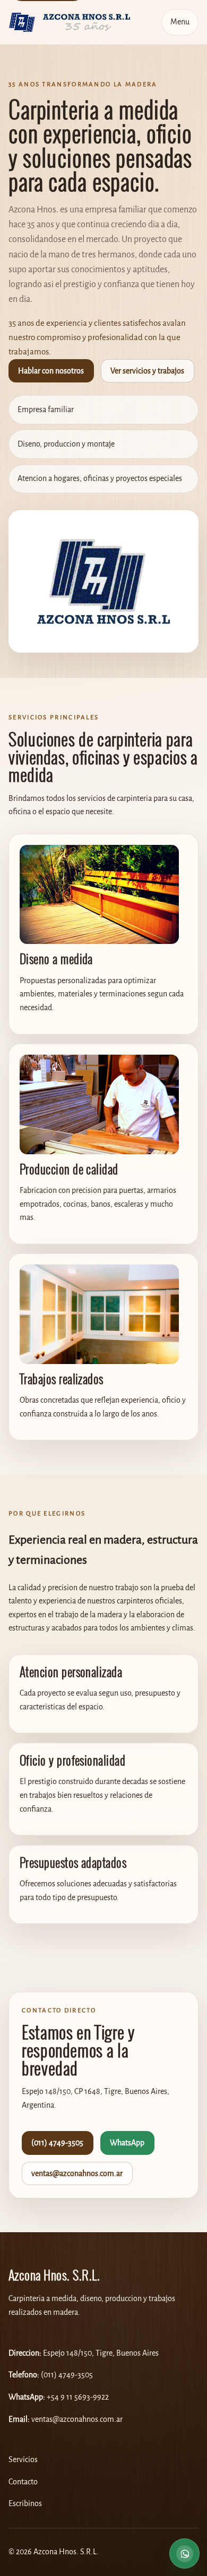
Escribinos (25, 2504)
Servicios (23, 2460)
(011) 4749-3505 (57, 2143)
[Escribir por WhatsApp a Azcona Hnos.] (184, 2552)
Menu (180, 22)
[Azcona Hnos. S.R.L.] (69, 22)
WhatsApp (127, 2143)
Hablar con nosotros (51, 371)
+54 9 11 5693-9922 (78, 2397)
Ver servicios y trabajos (147, 371)
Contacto (23, 2482)
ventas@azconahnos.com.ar (77, 2174)
